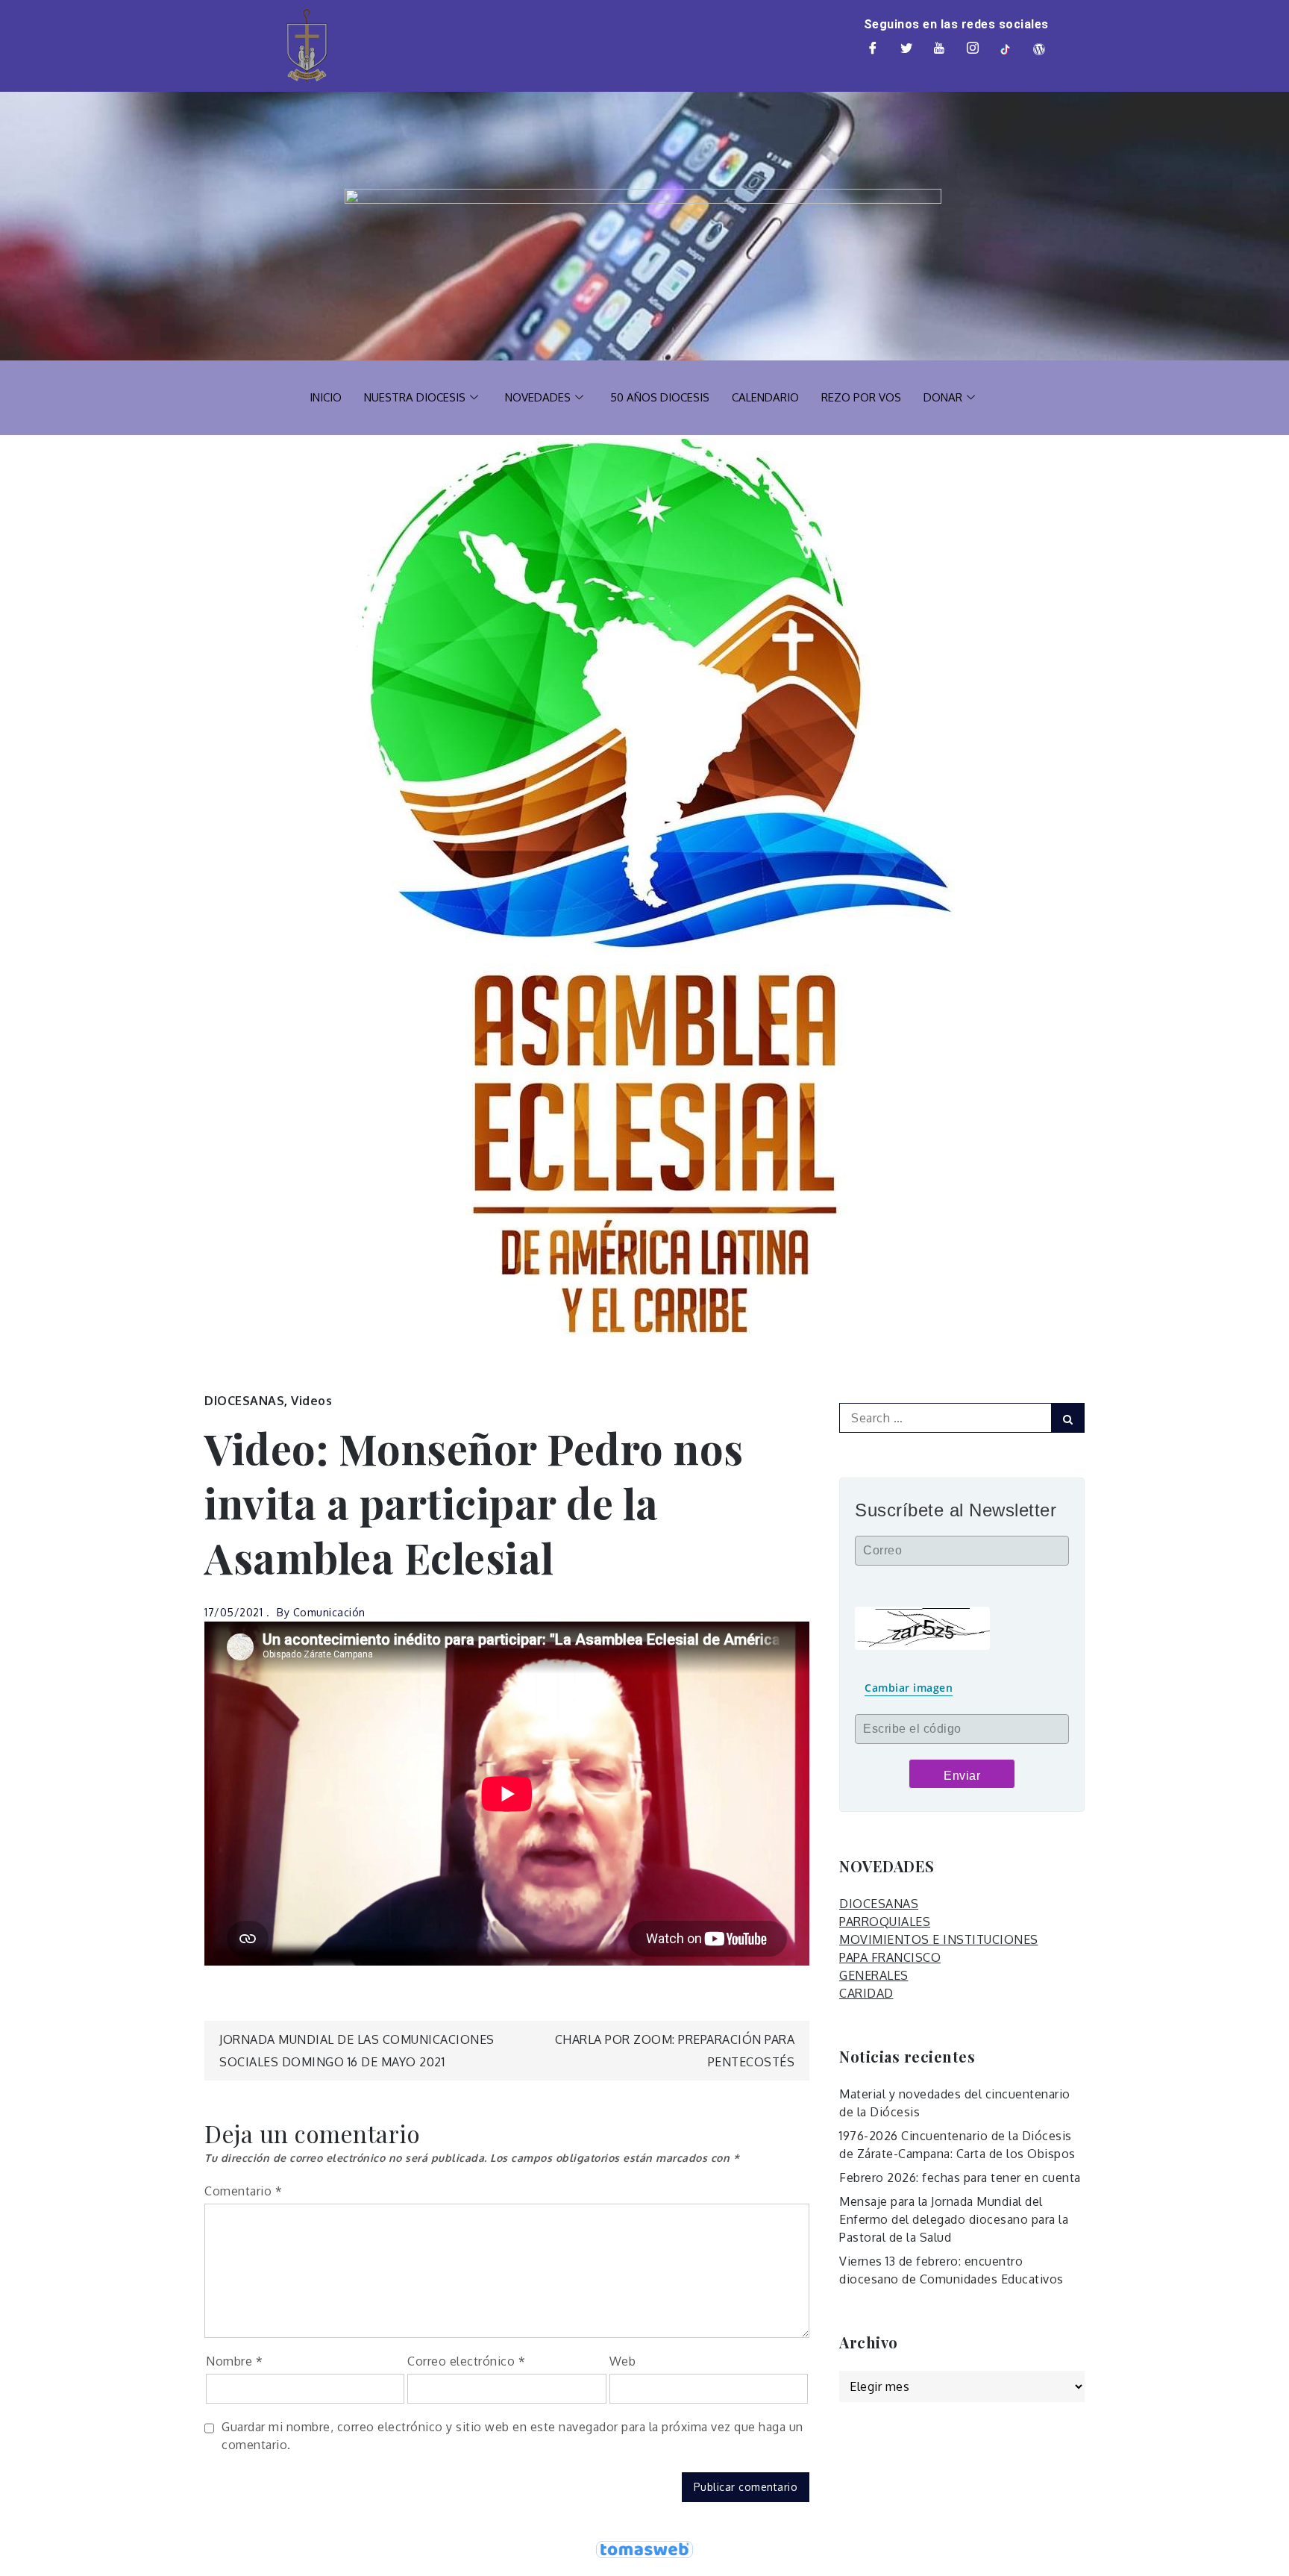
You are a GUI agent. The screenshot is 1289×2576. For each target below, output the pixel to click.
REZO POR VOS (861, 397)
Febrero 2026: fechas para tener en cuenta (960, 2178)
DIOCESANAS (244, 1401)
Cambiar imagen (909, 1688)
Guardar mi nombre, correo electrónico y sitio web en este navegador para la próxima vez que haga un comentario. (512, 2436)
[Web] (1039, 49)
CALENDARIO (765, 397)
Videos (311, 1401)
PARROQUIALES (885, 1922)
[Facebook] (874, 49)
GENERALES (874, 1975)
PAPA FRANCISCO (890, 1957)
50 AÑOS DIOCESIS (660, 397)
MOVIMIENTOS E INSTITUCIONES (939, 1939)
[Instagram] (973, 49)
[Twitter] (906, 49)
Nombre (234, 2361)
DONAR (943, 397)
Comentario (243, 2191)
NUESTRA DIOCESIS (415, 397)
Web (623, 2361)
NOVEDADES (538, 397)
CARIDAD (866, 1993)
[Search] (1068, 1418)
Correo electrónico (466, 2361)
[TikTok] (1006, 49)
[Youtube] (940, 49)
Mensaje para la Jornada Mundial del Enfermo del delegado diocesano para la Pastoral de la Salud (954, 2219)
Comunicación (329, 1612)
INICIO (326, 397)
